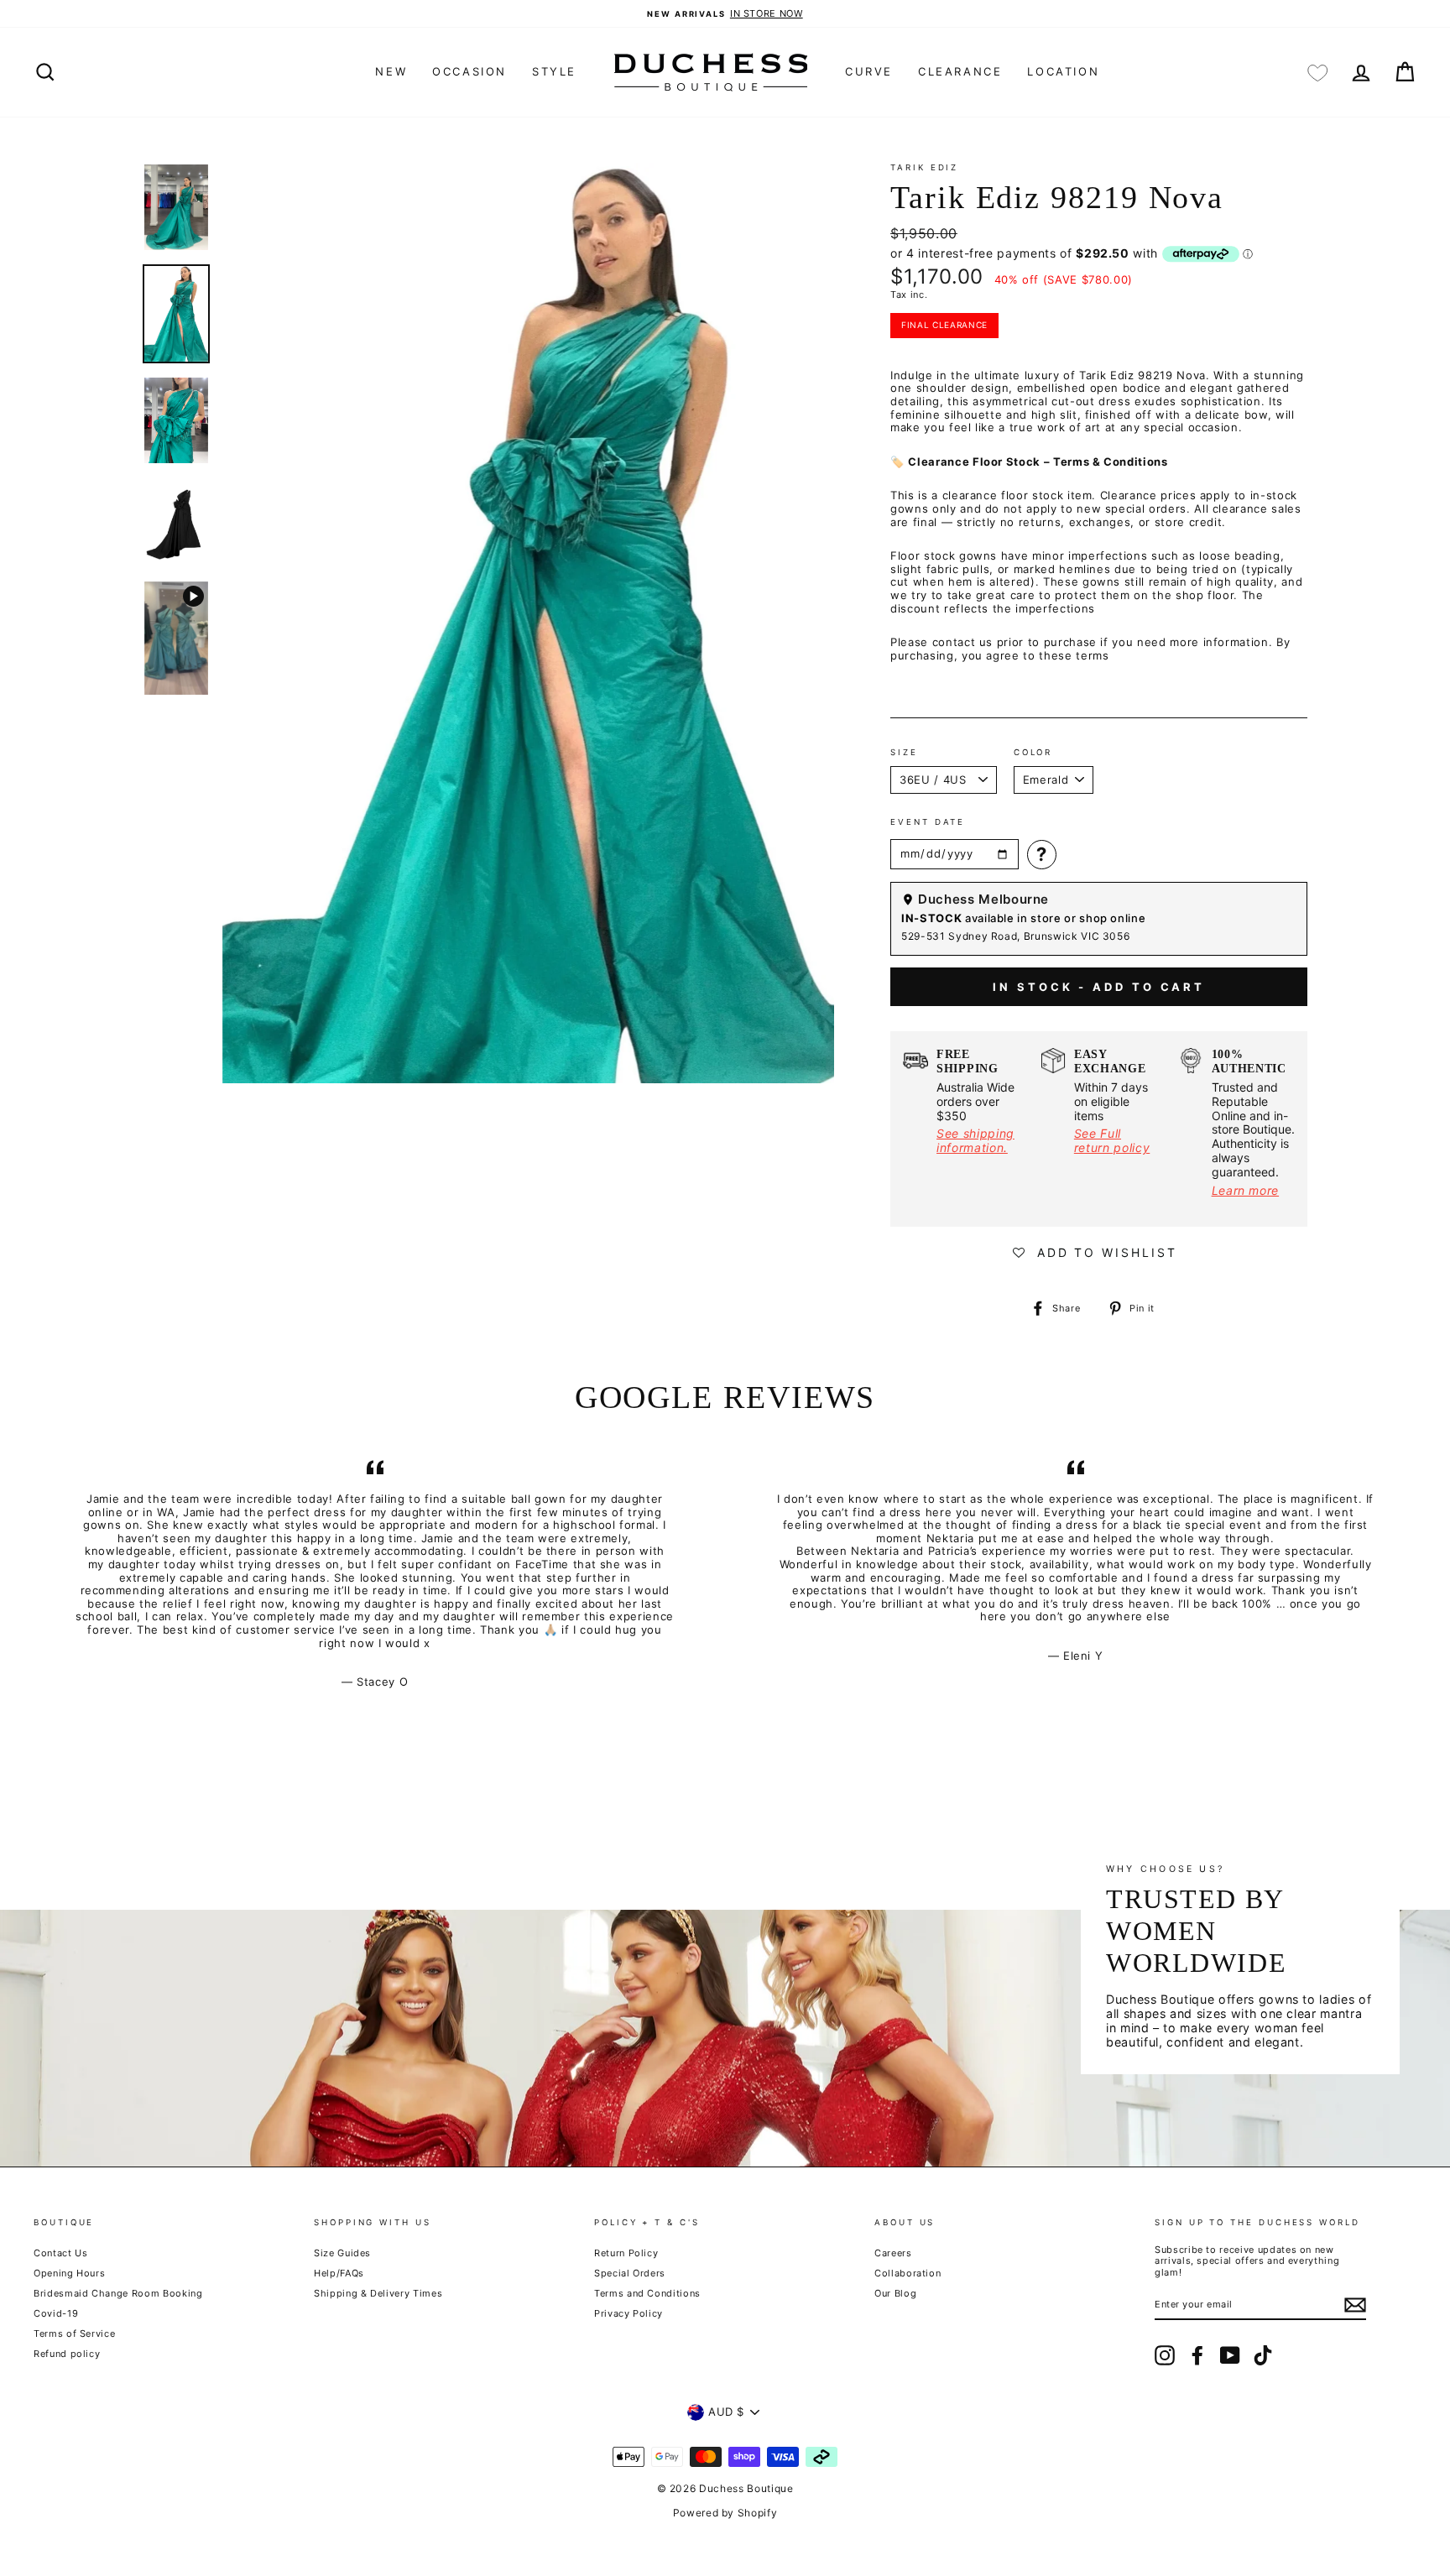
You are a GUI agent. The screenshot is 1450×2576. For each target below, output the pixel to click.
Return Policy (626, 2253)
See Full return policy (1112, 1140)
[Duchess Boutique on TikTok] (1263, 2355)
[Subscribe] (1355, 2305)
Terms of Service (74, 2334)
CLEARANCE (960, 71)
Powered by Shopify (725, 2513)
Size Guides (342, 2253)
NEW (391, 71)
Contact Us (61, 2253)
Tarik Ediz (924, 167)
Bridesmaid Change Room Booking (118, 2293)
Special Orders (630, 2273)
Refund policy (67, 2354)
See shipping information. (975, 1140)
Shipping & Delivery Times (378, 2293)
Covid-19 (56, 2313)
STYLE (554, 71)
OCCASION (469, 71)
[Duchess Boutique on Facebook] (1197, 2355)
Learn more (1246, 1190)
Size (904, 752)
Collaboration (908, 2273)
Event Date (928, 822)
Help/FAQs (339, 2273)
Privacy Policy (629, 2313)
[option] (725, 14)
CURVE (869, 71)
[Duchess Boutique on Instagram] (1165, 2355)
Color (1033, 752)
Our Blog (895, 2293)
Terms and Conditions (647, 2293)
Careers (893, 2253)
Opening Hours (69, 2273)
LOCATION (1063, 71)
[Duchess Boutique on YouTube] (1230, 2355)
